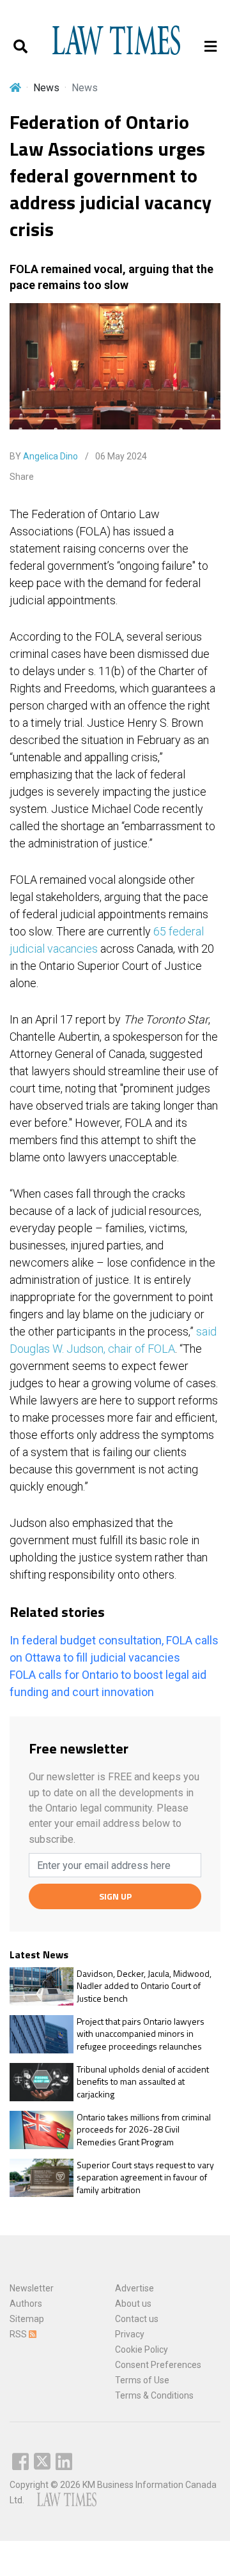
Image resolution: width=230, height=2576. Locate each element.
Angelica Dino (50, 456)
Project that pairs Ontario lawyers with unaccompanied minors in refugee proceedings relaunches (141, 2034)
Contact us (137, 2319)
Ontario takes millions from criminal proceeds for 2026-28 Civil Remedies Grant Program (144, 2130)
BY (44, 456)
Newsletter (32, 2288)
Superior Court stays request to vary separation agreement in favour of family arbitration (145, 2178)
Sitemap (27, 2319)
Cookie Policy (142, 2349)
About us (133, 2304)
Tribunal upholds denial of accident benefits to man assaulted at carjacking (143, 2082)
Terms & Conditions (154, 2395)
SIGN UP (115, 1896)
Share (22, 477)
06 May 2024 (120, 456)
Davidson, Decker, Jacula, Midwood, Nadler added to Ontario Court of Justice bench (144, 1986)
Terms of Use (142, 2380)
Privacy (130, 2334)
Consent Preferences (158, 2365)
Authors (26, 2304)
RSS (19, 2334)
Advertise (134, 2288)
